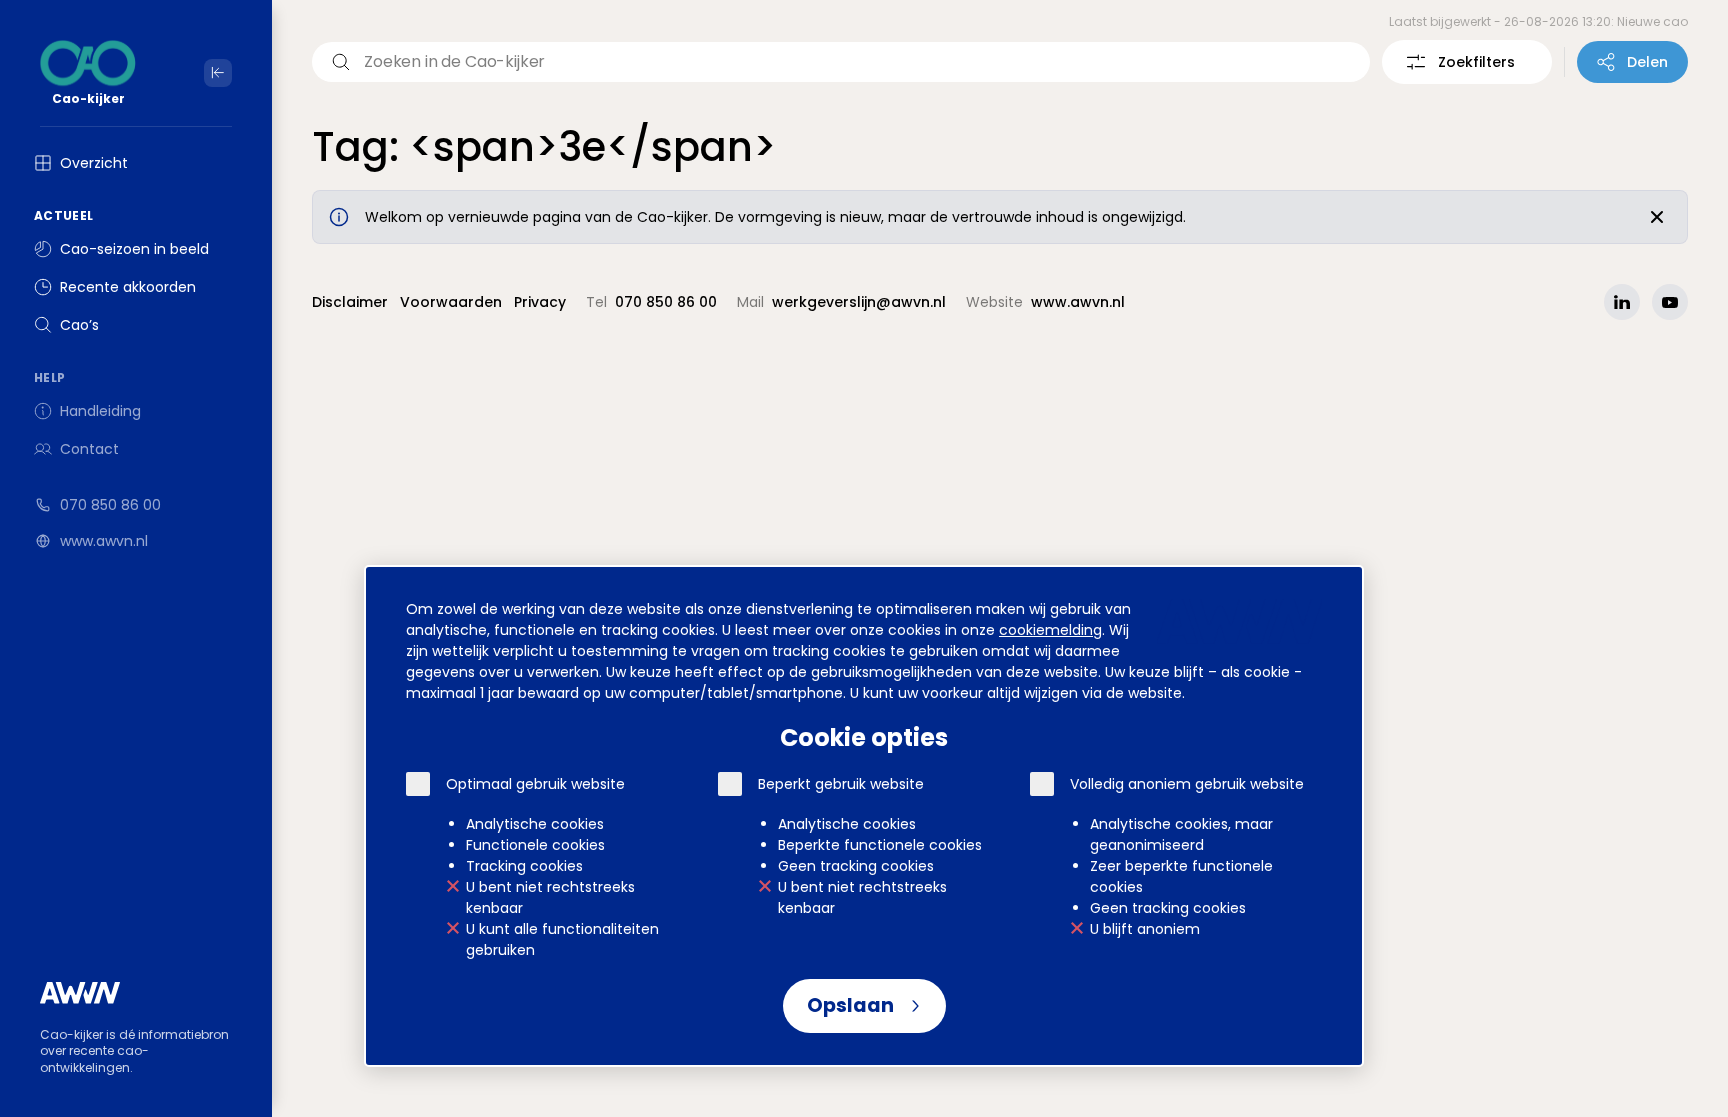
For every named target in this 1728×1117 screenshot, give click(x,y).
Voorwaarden (451, 302)
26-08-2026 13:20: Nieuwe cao (1596, 21)
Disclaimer (350, 302)
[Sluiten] (1657, 217)
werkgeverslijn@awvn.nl (859, 302)
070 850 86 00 (110, 505)
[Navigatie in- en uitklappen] (218, 73)
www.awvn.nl (104, 541)
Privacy (540, 302)
